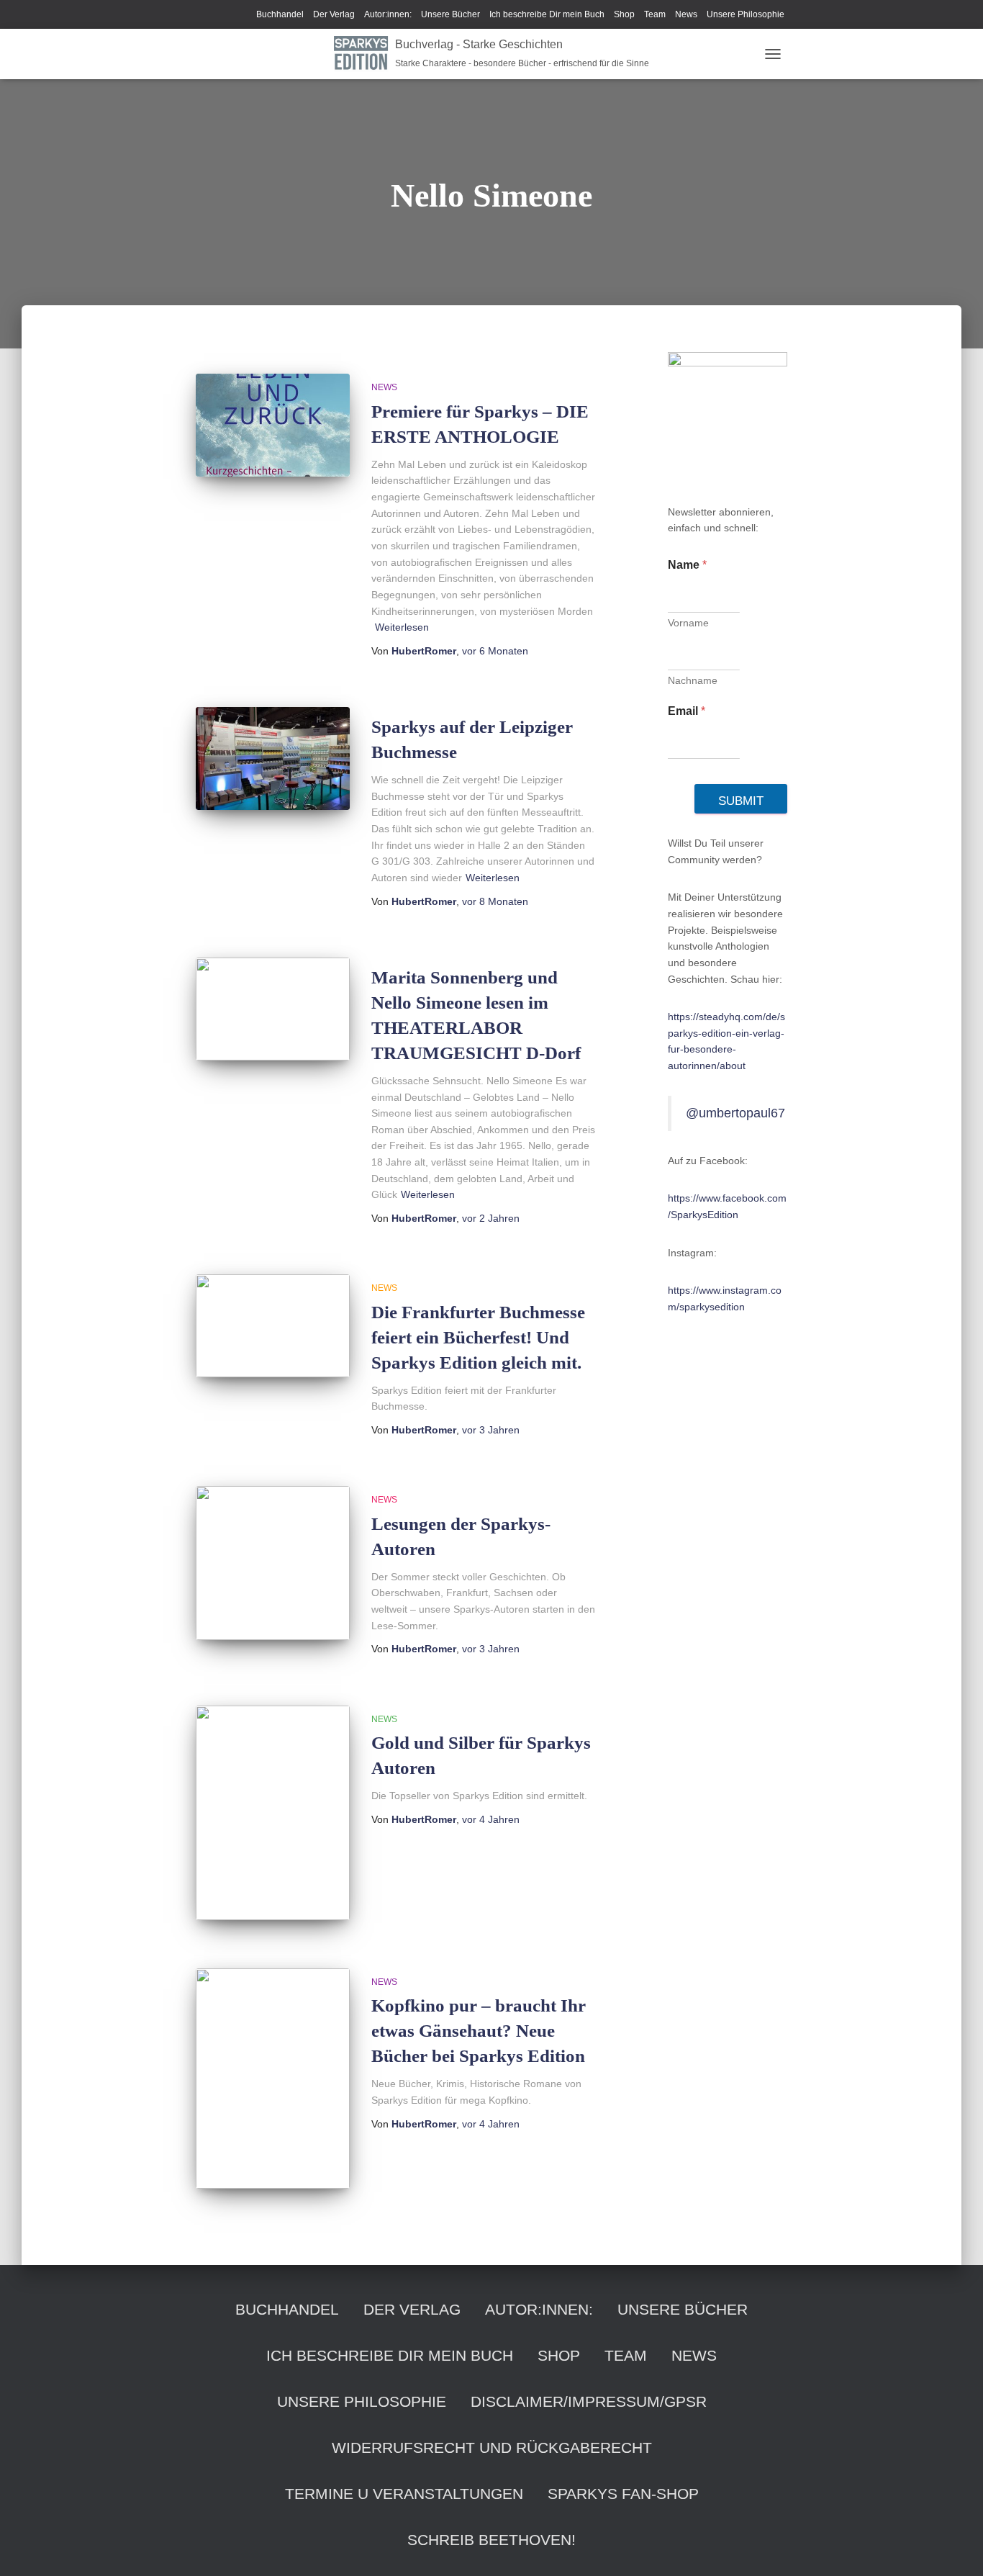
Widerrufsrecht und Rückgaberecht (492, 2447)
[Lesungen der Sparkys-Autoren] (273, 1563)
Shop (624, 14)
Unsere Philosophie (746, 14)
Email (687, 711)
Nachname (693, 680)
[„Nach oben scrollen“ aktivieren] (955, 2547)
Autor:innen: (388, 14)
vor (495, 651)
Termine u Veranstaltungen (404, 2494)
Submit (741, 801)
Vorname (688, 623)
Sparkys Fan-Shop (623, 2494)
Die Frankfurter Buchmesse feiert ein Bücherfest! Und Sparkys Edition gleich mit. (478, 1337)
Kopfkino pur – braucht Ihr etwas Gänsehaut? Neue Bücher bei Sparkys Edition (479, 2031)
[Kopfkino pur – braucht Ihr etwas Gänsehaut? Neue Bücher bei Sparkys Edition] (273, 2079)
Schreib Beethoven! (491, 2540)
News (686, 14)
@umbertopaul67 (735, 1113)
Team (655, 14)
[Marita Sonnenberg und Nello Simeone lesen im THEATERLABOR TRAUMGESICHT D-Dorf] (273, 1009)
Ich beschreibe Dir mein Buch (547, 14)
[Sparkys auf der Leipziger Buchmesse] (273, 758)
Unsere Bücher (450, 14)
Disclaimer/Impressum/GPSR (589, 2401)
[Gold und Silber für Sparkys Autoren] (273, 1813)
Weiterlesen (402, 627)
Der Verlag (334, 14)
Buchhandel (280, 14)
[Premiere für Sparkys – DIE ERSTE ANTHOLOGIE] (273, 425)
